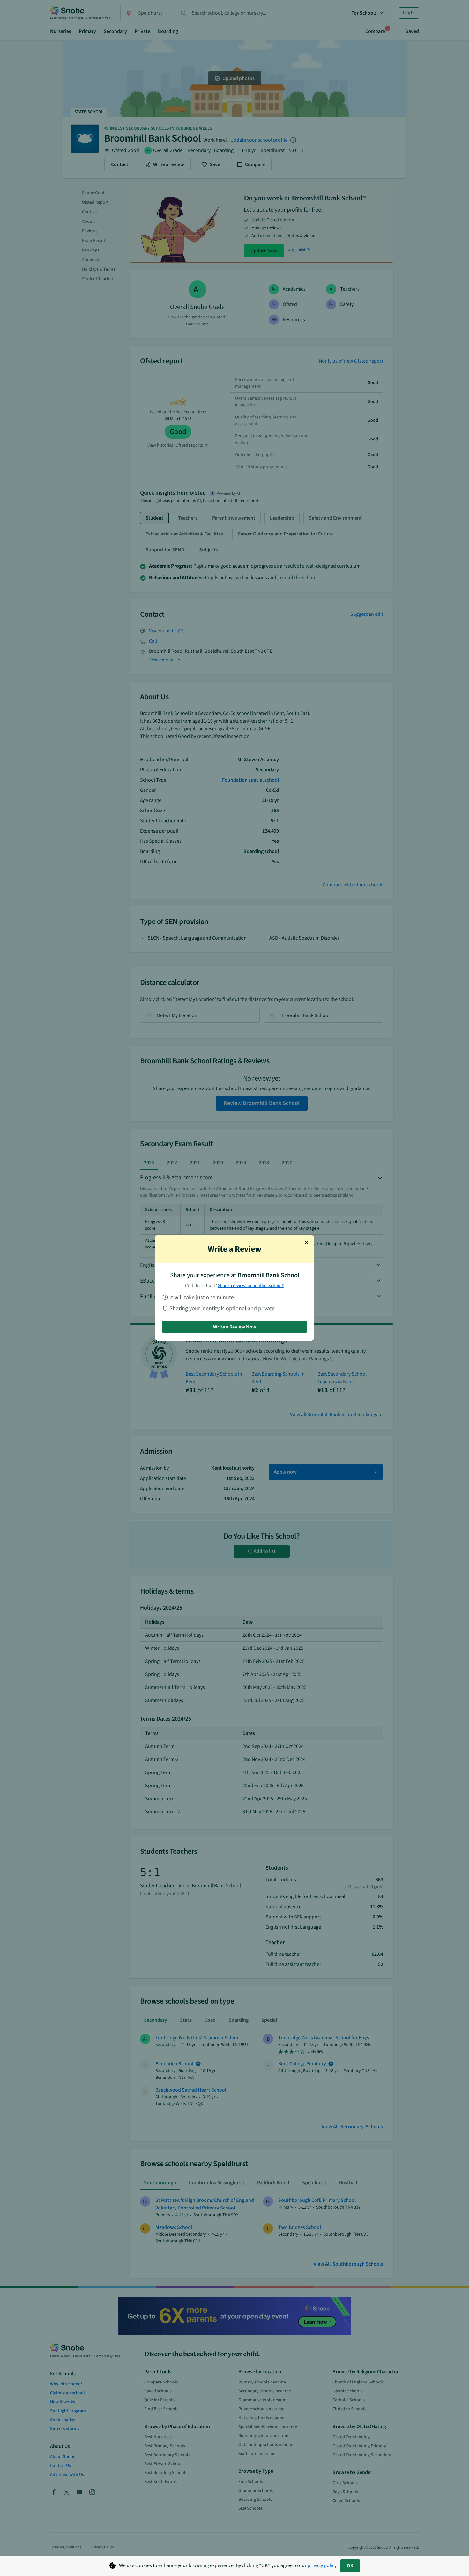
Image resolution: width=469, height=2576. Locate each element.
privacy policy (322, 2565)
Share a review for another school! (250, 1286)
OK (350, 2566)
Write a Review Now (235, 1327)
